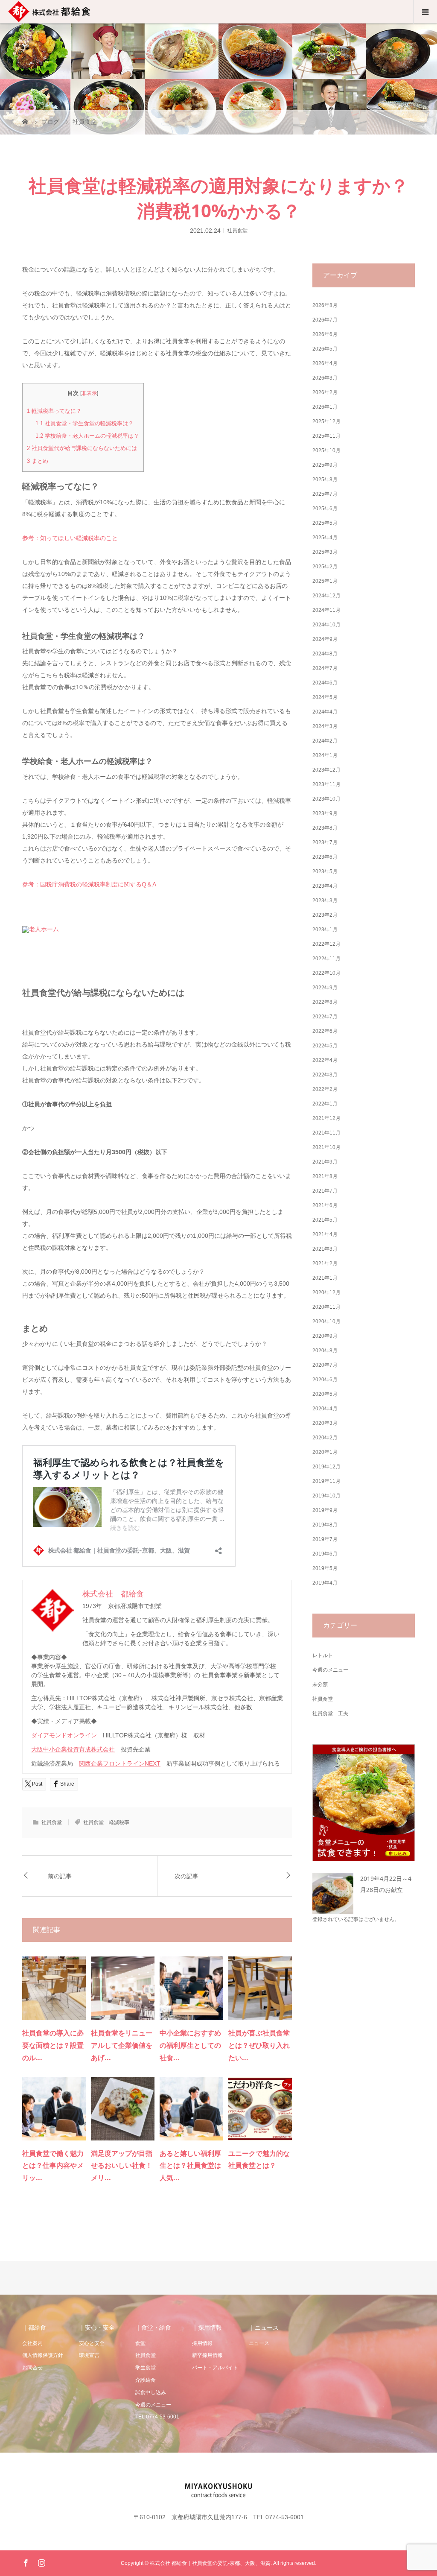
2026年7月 (325, 320)
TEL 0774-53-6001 (157, 2417)
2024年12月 (326, 596)
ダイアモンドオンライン (64, 1735)
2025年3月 (325, 552)
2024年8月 (325, 654)
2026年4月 (325, 363)
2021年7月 (325, 1191)
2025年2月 (325, 567)
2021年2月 (325, 1263)
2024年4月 (325, 712)
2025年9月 (325, 465)
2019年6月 (325, 1554)
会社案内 (32, 2343)
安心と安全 (92, 2343)
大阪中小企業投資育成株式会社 (73, 1749)
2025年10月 (326, 450)
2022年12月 (326, 944)
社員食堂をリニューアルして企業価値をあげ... (122, 2045)
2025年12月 (326, 421)
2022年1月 (325, 1104)
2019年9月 (325, 1510)
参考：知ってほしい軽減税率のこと (70, 538)
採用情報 (202, 2343)
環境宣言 (89, 2355)
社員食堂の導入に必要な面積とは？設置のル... (53, 2045)
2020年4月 (325, 1409)
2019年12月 (326, 1467)
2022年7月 (325, 1017)
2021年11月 (326, 1133)
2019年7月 (325, 1539)
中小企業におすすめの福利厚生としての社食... (190, 2045)
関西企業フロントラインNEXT (120, 1763)
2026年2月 (325, 392)
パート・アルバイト (215, 2368)
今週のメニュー (330, 1670)
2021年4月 (325, 1234)
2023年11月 (326, 784)
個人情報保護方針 (43, 2355)
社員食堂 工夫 (330, 1713)
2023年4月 (325, 886)
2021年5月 (325, 1220)
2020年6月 (325, 1380)
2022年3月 (325, 1075)
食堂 (140, 2343)
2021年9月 (325, 1162)
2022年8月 (325, 1002)
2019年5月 (325, 1568)
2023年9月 (325, 813)
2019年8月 (325, 1525)
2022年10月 (326, 973)
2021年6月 (325, 1205)
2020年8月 (325, 1351)
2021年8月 (325, 1176)
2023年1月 (325, 930)
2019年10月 (326, 1496)
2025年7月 (325, 494)
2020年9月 (325, 1336)
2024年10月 (326, 625)
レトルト (323, 1655)
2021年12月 (326, 1118)
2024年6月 (325, 683)
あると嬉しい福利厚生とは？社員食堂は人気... (190, 2166)
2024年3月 (325, 726)
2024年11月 (326, 610)
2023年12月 (326, 770)
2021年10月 (326, 1147)
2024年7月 (325, 668)
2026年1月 (325, 407)
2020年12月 (326, 1292)
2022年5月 (325, 1046)
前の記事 (60, 1876)
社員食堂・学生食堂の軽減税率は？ (84, 423)
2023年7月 (325, 842)
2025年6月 (325, 509)
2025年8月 (325, 480)
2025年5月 (325, 523)
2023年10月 (326, 799)
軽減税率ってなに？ (54, 411)
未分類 (320, 1684)
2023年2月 (325, 915)
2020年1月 (325, 1452)
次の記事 (186, 1876)
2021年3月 (325, 1249)
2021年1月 (325, 1278)
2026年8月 (325, 305)
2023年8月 (325, 828)
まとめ (38, 461)
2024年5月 (325, 697)
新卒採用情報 (207, 2355)
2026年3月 (325, 378)
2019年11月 (326, 1481)
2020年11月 (326, 1307)
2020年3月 (325, 1423)
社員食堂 (237, 230)
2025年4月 (325, 538)
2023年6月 (325, 857)
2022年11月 (326, 959)
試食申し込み (151, 2392)
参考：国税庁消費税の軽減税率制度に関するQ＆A (89, 884)
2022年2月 (325, 1089)
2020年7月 (325, 1365)
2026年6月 (325, 334)
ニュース (259, 2343)
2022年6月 (325, 1031)
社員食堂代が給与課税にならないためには (82, 448)
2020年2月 (325, 1438)
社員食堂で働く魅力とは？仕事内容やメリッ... (53, 2166)
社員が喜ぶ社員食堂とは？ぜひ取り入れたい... (259, 2045)
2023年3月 (325, 901)
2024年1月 (325, 755)
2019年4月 (325, 1583)
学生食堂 (146, 2368)
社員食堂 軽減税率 (106, 1822)
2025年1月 (325, 581)
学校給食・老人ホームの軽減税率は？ (87, 436)
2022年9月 (325, 988)
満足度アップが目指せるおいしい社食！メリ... (122, 2166)
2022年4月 (325, 1060)
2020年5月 (325, 1394)
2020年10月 (326, 1322)
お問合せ (32, 2368)
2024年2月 (325, 741)
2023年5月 (325, 871)
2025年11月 (326, 436)
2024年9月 (325, 639)
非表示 (89, 393)
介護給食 (146, 2380)
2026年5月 (325, 349)
